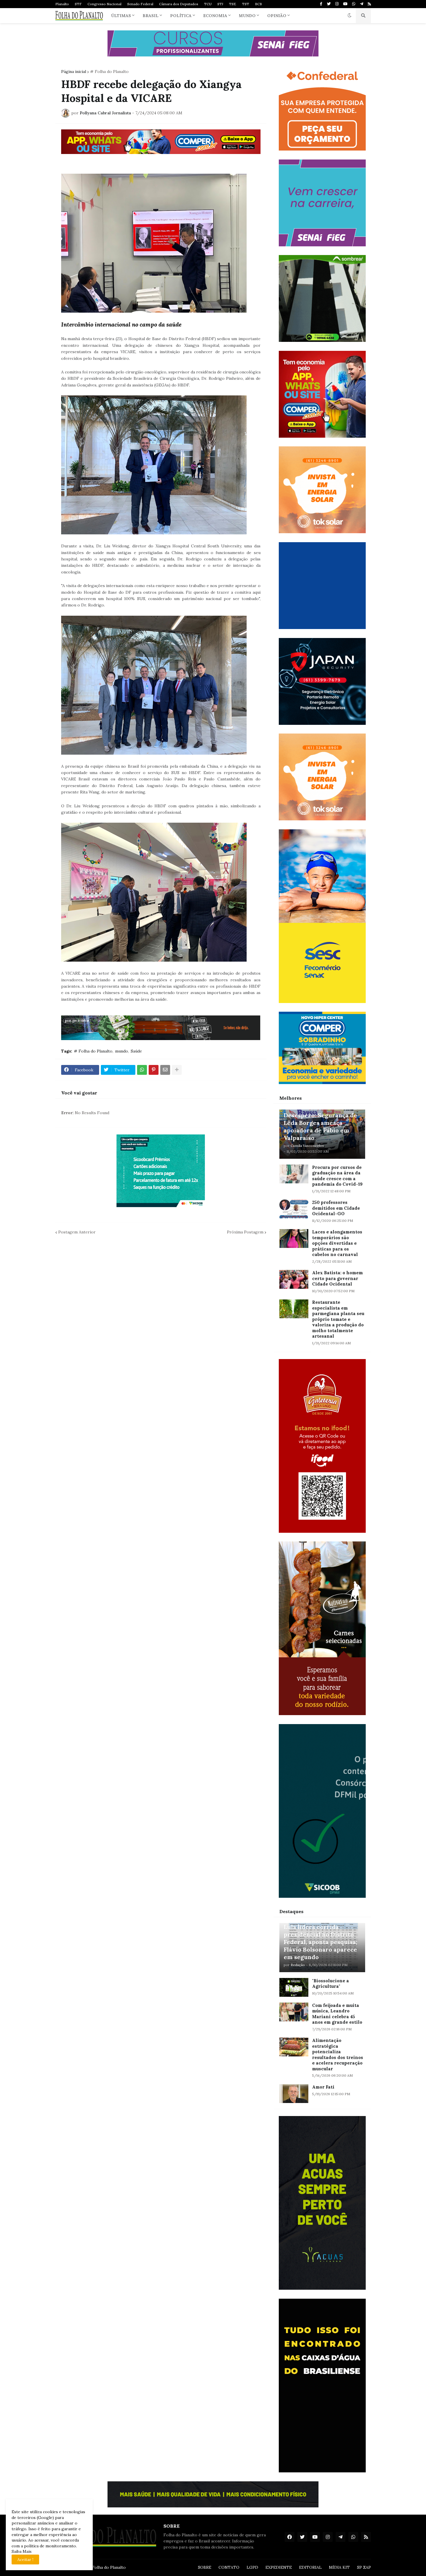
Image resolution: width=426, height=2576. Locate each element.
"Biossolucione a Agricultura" (331, 1984)
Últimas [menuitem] (121, 16)
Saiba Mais (22, 2551)
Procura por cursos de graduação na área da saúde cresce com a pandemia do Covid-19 (337, 1176)
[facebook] (290, 2537)
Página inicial (74, 71)
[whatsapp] (354, 4)
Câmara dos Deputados (179, 4)
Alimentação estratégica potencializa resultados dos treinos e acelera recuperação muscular (338, 2055)
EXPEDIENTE (279, 2567)
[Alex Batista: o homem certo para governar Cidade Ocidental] (294, 1279)
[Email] (165, 1070)
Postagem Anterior (77, 1232)
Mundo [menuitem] (247, 16)
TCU (208, 4)
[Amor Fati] (294, 2094)
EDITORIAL (310, 2567)
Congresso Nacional (104, 4)
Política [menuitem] (181, 16)
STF (78, 4)
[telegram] (362, 4)
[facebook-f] (321, 4)
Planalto (62, 4)
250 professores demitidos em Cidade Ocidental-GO (336, 1208)
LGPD (252, 2567)
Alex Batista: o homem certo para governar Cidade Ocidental (337, 1278)
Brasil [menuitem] (151, 16)
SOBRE (205, 2567)
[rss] (369, 4)
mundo (122, 1051)
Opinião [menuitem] (277, 16)
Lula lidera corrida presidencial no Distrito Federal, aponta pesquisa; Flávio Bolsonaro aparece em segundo (321, 1942)
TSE (233, 4)
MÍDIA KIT (339, 2567)
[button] (349, 16)
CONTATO (229, 2567)
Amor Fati (323, 2087)
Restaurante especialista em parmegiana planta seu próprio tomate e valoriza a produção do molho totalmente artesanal (338, 1319)
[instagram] (337, 4)
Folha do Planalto (109, 2567)
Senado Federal (140, 4)
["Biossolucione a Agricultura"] (294, 1987)
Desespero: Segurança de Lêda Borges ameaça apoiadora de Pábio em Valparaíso (321, 1126)
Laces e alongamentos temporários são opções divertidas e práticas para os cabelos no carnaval (337, 1243)
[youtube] (345, 4)
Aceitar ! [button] (25, 2560)
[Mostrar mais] (177, 1070)
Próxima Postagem (245, 1232)
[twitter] (329, 4)
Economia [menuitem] (215, 16)
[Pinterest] (154, 1070)
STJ (220, 4)
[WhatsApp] (142, 1070)
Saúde (136, 1051)
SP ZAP (364, 2567)
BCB (258, 4)
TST (246, 4)
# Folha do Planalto (109, 71)
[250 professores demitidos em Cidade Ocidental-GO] (294, 1209)
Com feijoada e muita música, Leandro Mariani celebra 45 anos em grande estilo (337, 2014)
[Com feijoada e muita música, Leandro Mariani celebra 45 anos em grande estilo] (294, 2012)
